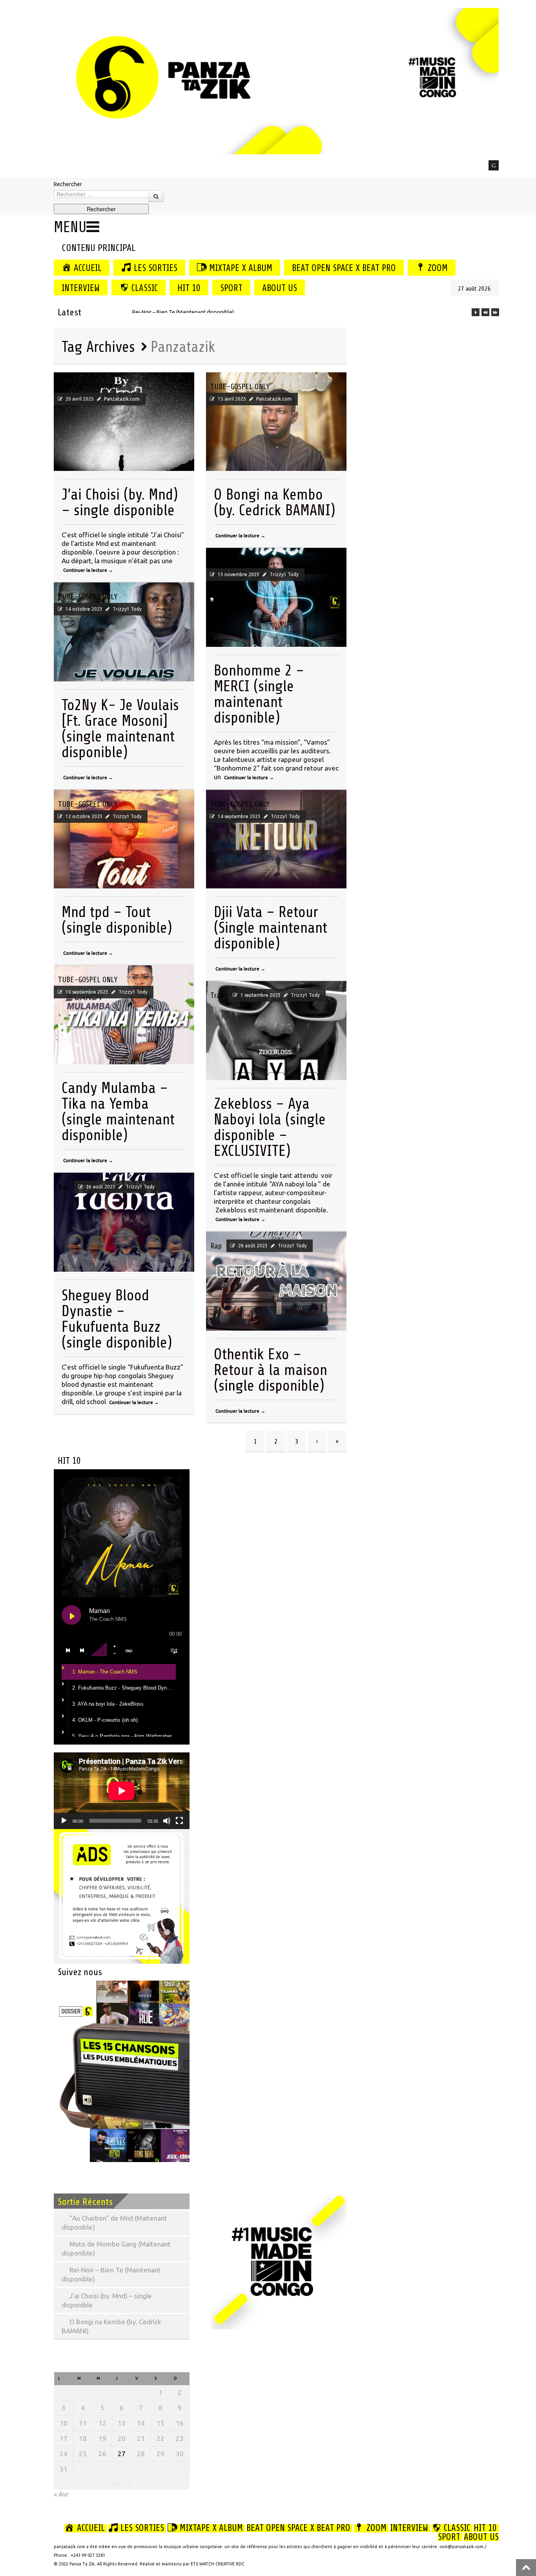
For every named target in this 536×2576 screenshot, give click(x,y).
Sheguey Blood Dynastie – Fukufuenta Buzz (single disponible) (117, 1319)
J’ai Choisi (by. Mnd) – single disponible (120, 503)
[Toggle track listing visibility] (174, 1650)
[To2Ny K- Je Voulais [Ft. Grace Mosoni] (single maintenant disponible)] (124, 632)
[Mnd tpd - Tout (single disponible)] (124, 839)
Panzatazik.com (122, 399)
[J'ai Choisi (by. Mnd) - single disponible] (124, 422)
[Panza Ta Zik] (276, 80)
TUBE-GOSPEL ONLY (88, 387)
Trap (217, 995)
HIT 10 (189, 288)
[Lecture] (64, 1821)
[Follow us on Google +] (494, 165)
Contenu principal (98, 248)
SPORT (231, 288)
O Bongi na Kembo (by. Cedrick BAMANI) (274, 503)
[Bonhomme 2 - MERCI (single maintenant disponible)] (276, 597)
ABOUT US (280, 288)
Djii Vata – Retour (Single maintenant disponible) (271, 928)
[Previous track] (68, 1650)
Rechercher (68, 184)
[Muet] (167, 1821)
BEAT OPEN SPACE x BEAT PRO (344, 268)
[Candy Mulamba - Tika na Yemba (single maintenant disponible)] (124, 1015)
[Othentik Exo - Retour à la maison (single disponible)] (276, 1281)
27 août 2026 (474, 289)
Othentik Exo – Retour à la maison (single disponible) (271, 1370)
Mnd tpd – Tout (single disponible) (117, 920)
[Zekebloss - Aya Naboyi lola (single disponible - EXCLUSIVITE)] (276, 1031)
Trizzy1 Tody (284, 574)
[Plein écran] (179, 1821)
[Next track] (82, 1650)
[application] (122, 1791)
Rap (64, 1187)
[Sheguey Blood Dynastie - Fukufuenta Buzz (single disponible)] (124, 1222)
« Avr (61, 2494)
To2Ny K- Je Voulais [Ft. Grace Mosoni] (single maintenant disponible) (120, 729)
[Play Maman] (71, 1615)
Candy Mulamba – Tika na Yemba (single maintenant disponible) (118, 1112)
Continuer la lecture (88, 570)
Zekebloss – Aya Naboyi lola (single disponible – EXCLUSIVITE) (270, 1127)
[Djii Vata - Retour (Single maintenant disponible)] (276, 839)
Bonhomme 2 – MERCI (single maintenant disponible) (259, 694)
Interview (81, 288)
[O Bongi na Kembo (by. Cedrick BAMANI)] (276, 422)
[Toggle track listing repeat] (129, 1650)
